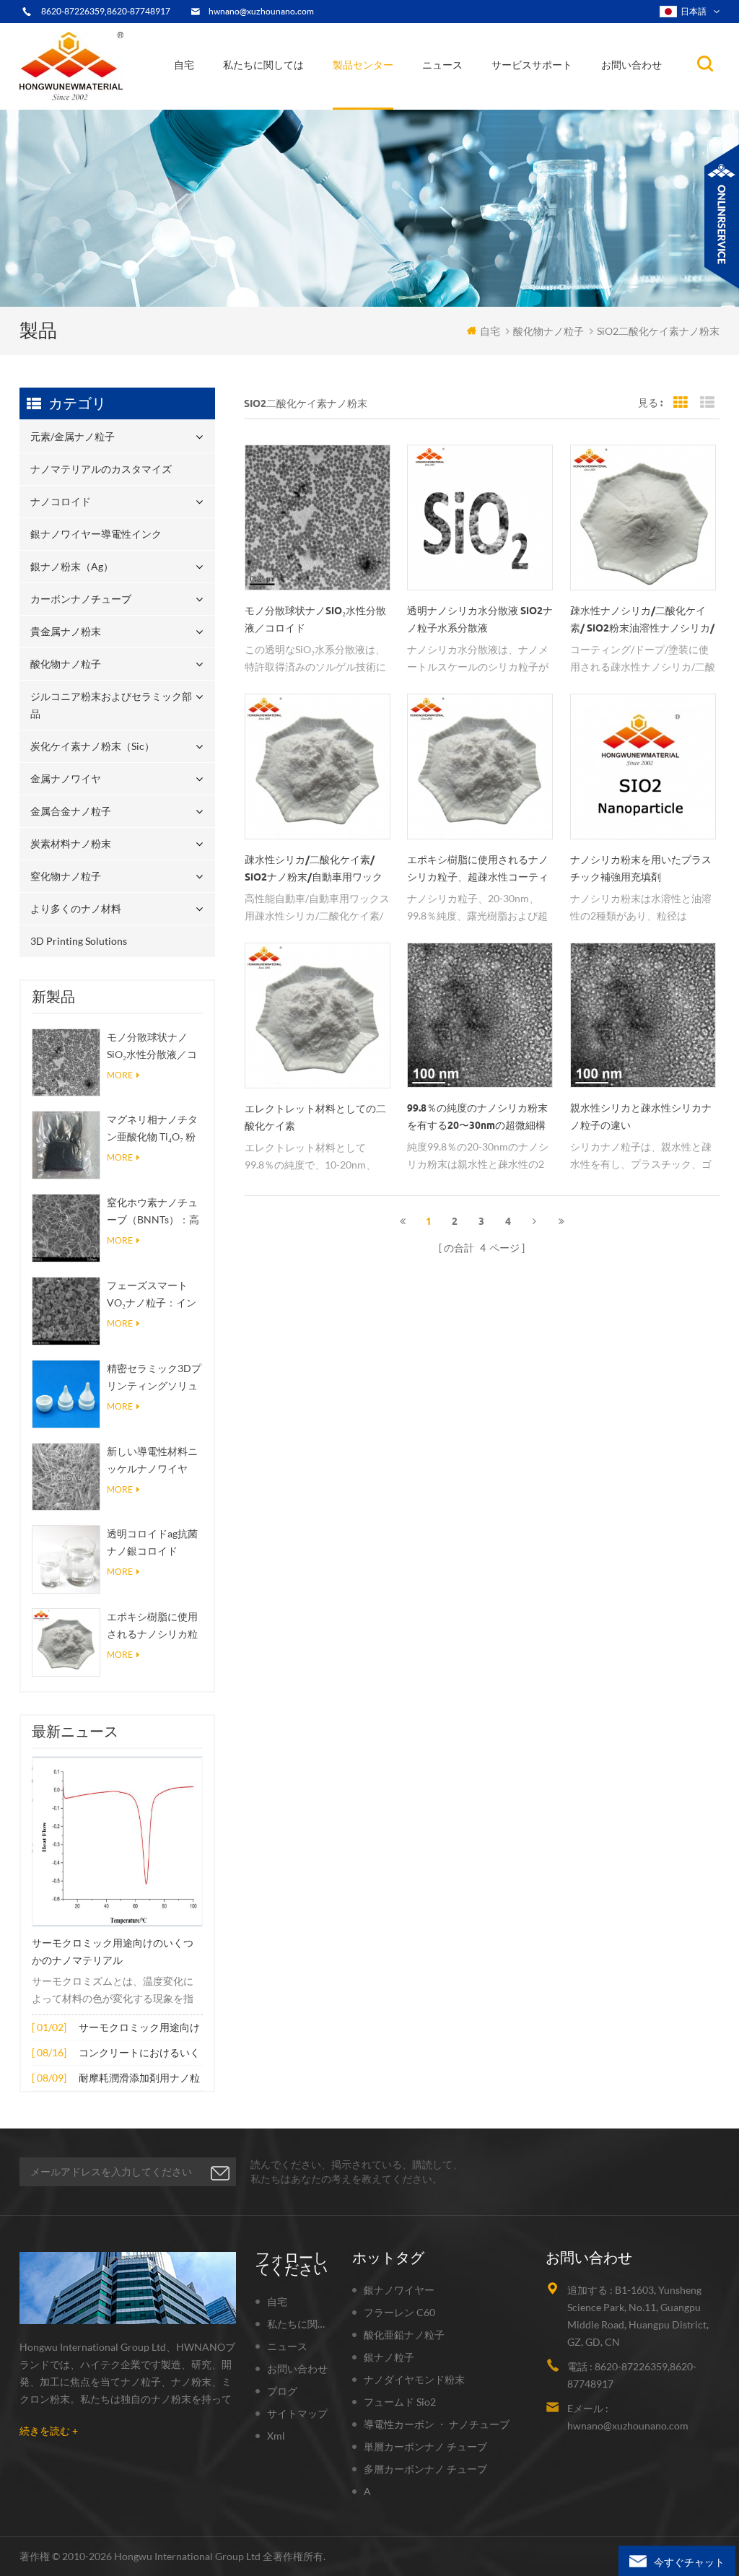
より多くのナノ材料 (76, 908)
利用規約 (254, 102)
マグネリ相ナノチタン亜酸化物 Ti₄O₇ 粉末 (152, 1129)
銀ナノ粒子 (389, 2357)
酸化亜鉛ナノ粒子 (404, 2335)
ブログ (282, 2391)
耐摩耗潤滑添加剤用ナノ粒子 (139, 2079)
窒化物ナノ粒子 (66, 876)
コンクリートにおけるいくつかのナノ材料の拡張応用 (139, 2054)
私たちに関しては (263, 65)
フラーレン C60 (399, 2312)
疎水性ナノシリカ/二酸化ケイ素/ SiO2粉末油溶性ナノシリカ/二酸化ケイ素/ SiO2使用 (642, 621)
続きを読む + (49, 2431)
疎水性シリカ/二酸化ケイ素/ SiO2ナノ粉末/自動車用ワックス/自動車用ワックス (314, 870)
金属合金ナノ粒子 (71, 811)
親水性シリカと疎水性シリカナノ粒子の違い (641, 1117)
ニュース (442, 65)
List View (707, 403)
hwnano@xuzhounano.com (261, 11)
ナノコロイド (371, 102)
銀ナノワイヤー (399, 2290)
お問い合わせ (631, 65)
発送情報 (258, 98)
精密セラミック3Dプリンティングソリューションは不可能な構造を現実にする (154, 1378)
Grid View (681, 403)
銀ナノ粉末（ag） (379, 98)
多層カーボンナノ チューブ (425, 2469)
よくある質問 (264, 100)
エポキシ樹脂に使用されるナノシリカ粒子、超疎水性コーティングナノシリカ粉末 (152, 1627)
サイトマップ (297, 2413)
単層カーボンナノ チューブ (425, 2446)
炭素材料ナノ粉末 (71, 843)
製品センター (363, 65)
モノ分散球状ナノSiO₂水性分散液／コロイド (152, 1047)
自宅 (184, 65)
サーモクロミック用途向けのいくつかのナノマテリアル (113, 1952)
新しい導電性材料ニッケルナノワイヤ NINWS (152, 1461)
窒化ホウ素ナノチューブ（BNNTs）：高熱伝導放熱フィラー (153, 1212)
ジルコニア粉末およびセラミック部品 (403, 92)
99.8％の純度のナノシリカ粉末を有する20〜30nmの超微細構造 (477, 1118)
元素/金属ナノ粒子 (382, 108)
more (120, 1075)
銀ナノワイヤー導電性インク (400, 100)
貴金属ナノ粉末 (405, 95)
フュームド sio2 (400, 2402)
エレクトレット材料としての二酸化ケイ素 (315, 1117)
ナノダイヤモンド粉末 (414, 2379)
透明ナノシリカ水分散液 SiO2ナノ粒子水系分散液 (480, 619)
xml (276, 2436)
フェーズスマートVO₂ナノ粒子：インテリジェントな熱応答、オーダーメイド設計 (152, 1295)
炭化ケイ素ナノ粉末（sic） (92, 746)
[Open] (722, 217)
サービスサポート (532, 65)
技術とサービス (266, 108)
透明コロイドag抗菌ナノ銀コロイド (152, 1542)
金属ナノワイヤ (66, 778)
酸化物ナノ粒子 (66, 664)
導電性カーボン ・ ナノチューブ (437, 2424)
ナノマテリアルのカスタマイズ (408, 105)
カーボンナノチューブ (407, 96)
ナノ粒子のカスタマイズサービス (300, 96)
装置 (244, 105)
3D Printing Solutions (79, 941)
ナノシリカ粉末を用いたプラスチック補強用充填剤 (641, 868)
